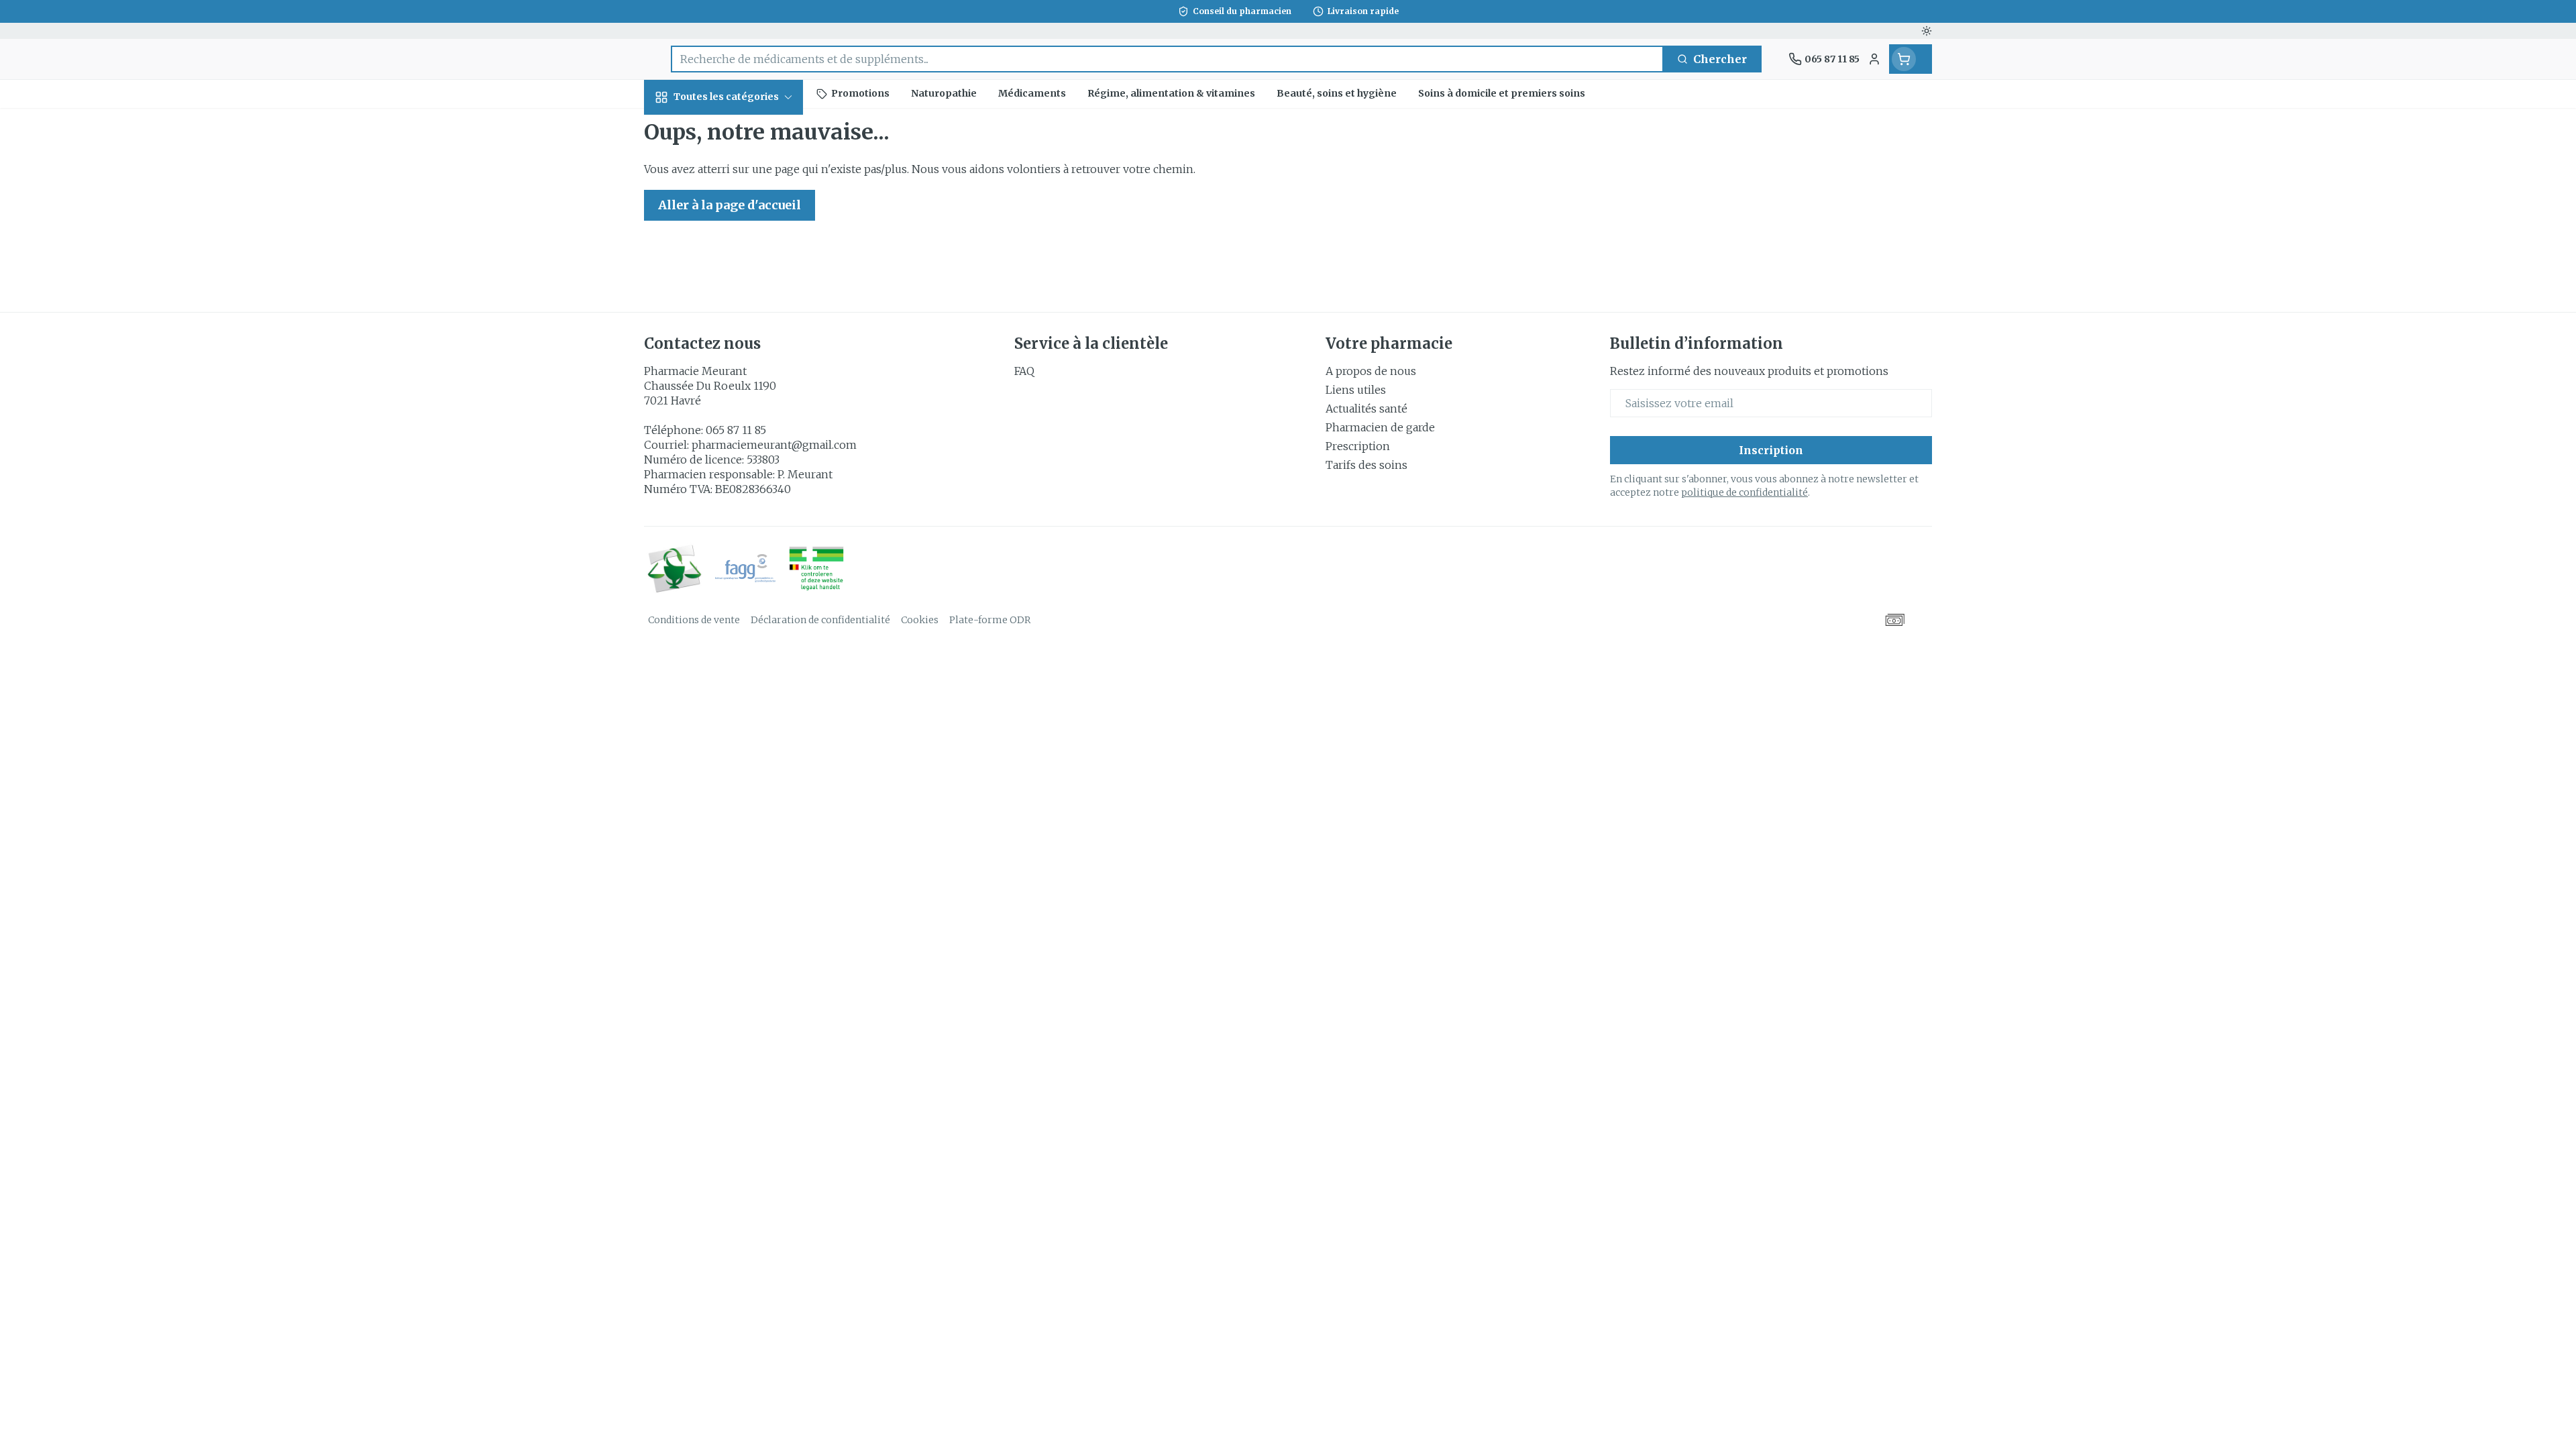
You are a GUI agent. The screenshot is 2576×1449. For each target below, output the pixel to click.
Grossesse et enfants (730, 280)
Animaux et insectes (730, 449)
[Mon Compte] (1874, 59)
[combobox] (1167, 59)
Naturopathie (730, 359)
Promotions (688, 128)
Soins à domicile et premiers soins (730, 401)
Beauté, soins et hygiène (730, 170)
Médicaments (730, 491)
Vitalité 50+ (730, 322)
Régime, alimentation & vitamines (730, 225)
